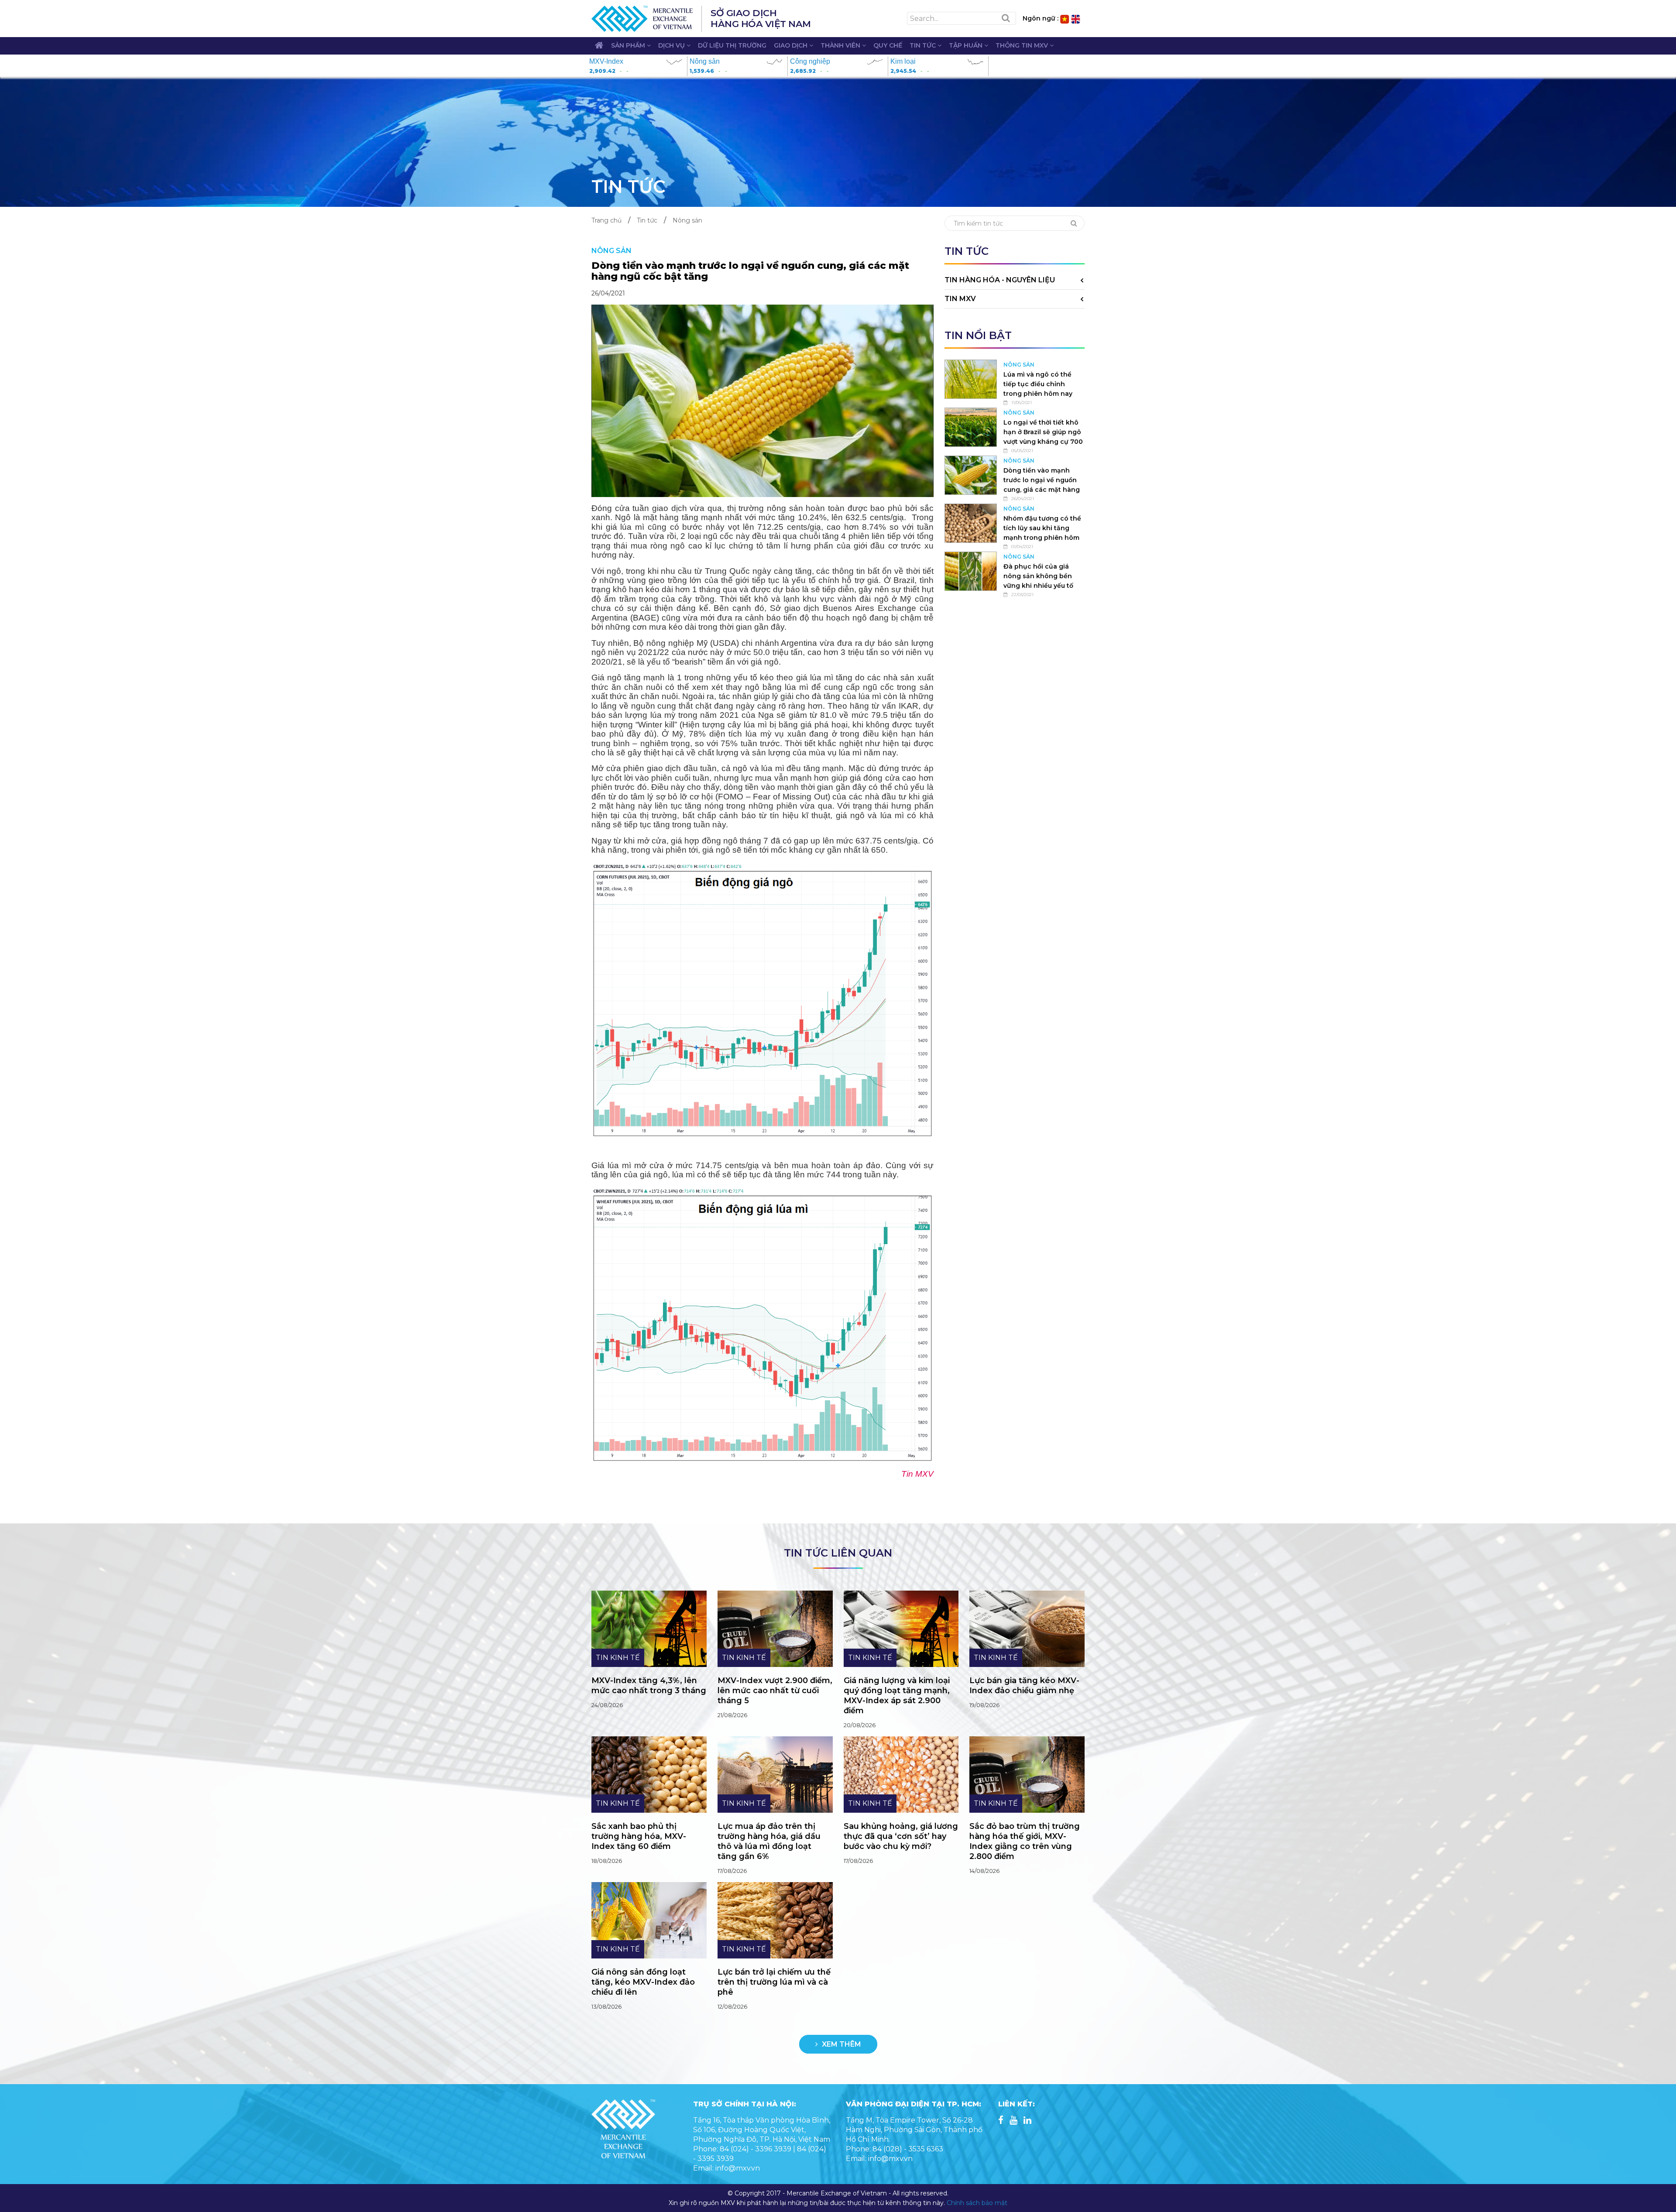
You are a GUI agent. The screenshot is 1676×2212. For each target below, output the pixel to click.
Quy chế (888, 45)
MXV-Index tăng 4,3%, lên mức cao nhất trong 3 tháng (649, 1686)
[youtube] (1013, 2121)
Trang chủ (606, 220)
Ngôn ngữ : (1041, 18)
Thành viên (841, 45)
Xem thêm (841, 2044)
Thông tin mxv (1023, 45)
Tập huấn (967, 45)
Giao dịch (792, 45)
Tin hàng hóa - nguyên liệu (1000, 280)
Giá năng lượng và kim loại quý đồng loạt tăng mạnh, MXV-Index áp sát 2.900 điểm (897, 1696)
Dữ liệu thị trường (732, 45)
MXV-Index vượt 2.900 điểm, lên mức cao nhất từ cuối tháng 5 (775, 1691)
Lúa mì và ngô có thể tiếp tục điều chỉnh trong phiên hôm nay (1038, 384)
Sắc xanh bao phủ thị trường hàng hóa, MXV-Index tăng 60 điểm (639, 1836)
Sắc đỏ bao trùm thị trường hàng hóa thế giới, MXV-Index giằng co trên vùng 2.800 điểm (1025, 1841)
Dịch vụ (672, 45)
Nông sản (687, 220)
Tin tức (924, 45)
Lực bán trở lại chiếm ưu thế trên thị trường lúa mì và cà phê (774, 1982)
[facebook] (1001, 2121)
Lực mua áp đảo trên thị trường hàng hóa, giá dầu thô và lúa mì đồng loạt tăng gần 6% (769, 1841)
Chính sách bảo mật (977, 2203)
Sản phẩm (629, 45)
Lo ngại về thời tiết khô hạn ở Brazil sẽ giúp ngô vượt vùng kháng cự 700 (1043, 432)
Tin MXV (960, 299)
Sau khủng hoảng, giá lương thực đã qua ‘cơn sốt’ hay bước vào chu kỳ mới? (901, 1836)
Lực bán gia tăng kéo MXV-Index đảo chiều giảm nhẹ (1024, 1686)
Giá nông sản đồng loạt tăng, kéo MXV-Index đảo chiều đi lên (643, 1982)
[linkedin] (1027, 2121)
